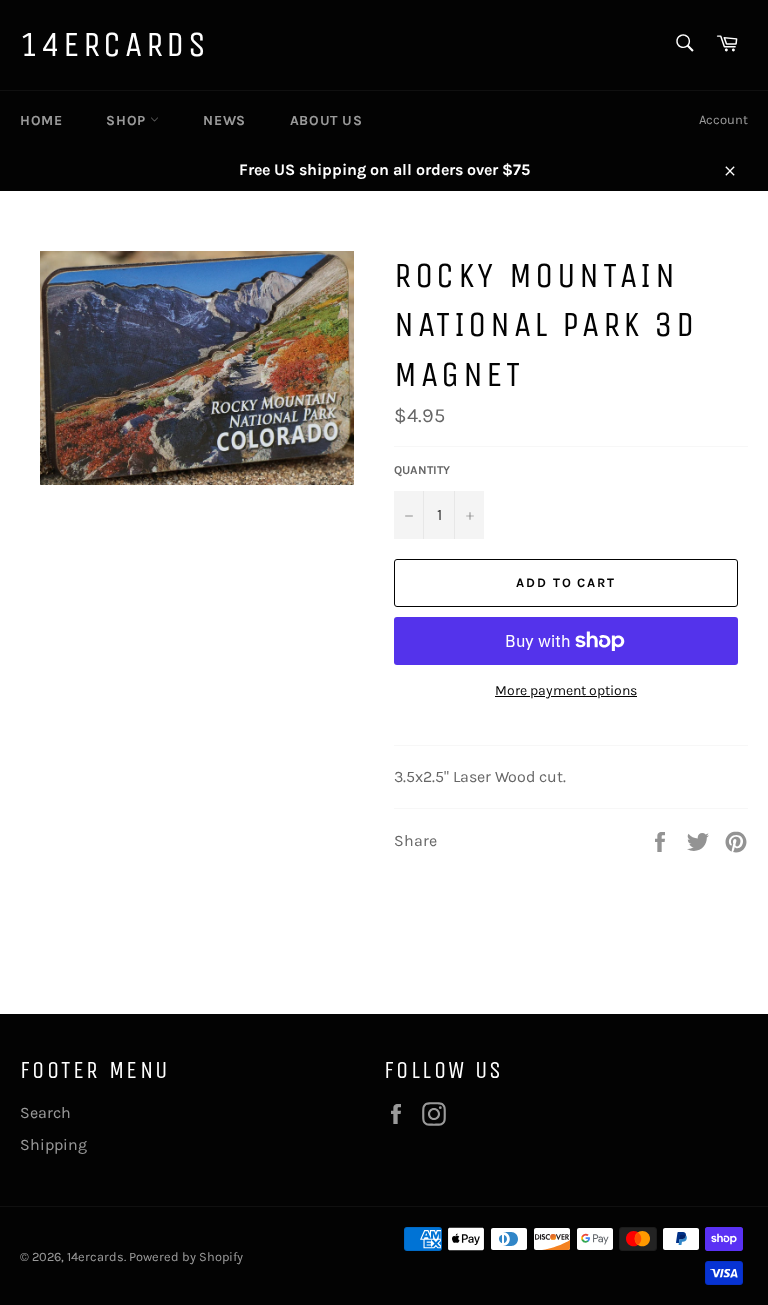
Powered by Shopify (186, 1256)
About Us (326, 120)
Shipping (53, 1144)
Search (45, 1112)
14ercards (114, 44)
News (224, 120)
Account (723, 119)
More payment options (566, 690)
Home (41, 120)
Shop (128, 120)
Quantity (422, 470)
